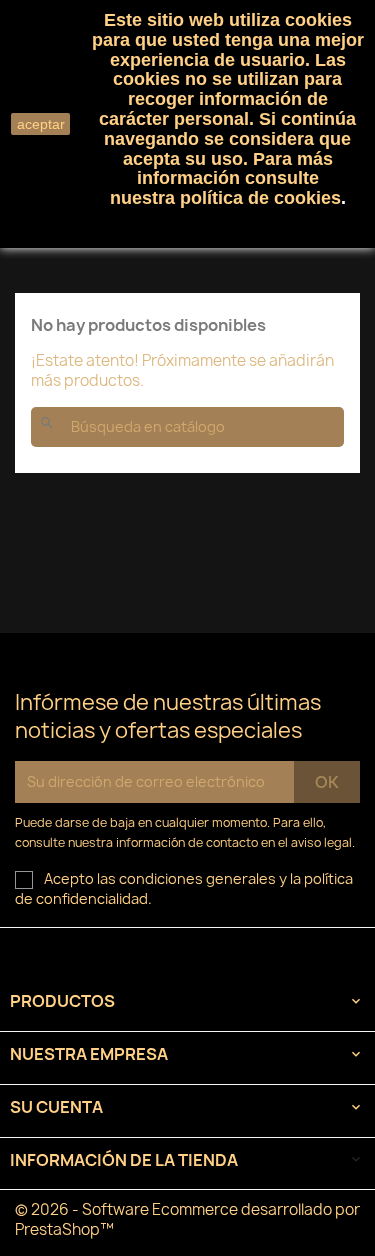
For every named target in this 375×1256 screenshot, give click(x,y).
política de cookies (260, 198)
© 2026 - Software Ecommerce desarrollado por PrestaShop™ (187, 1219)
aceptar (41, 124)
